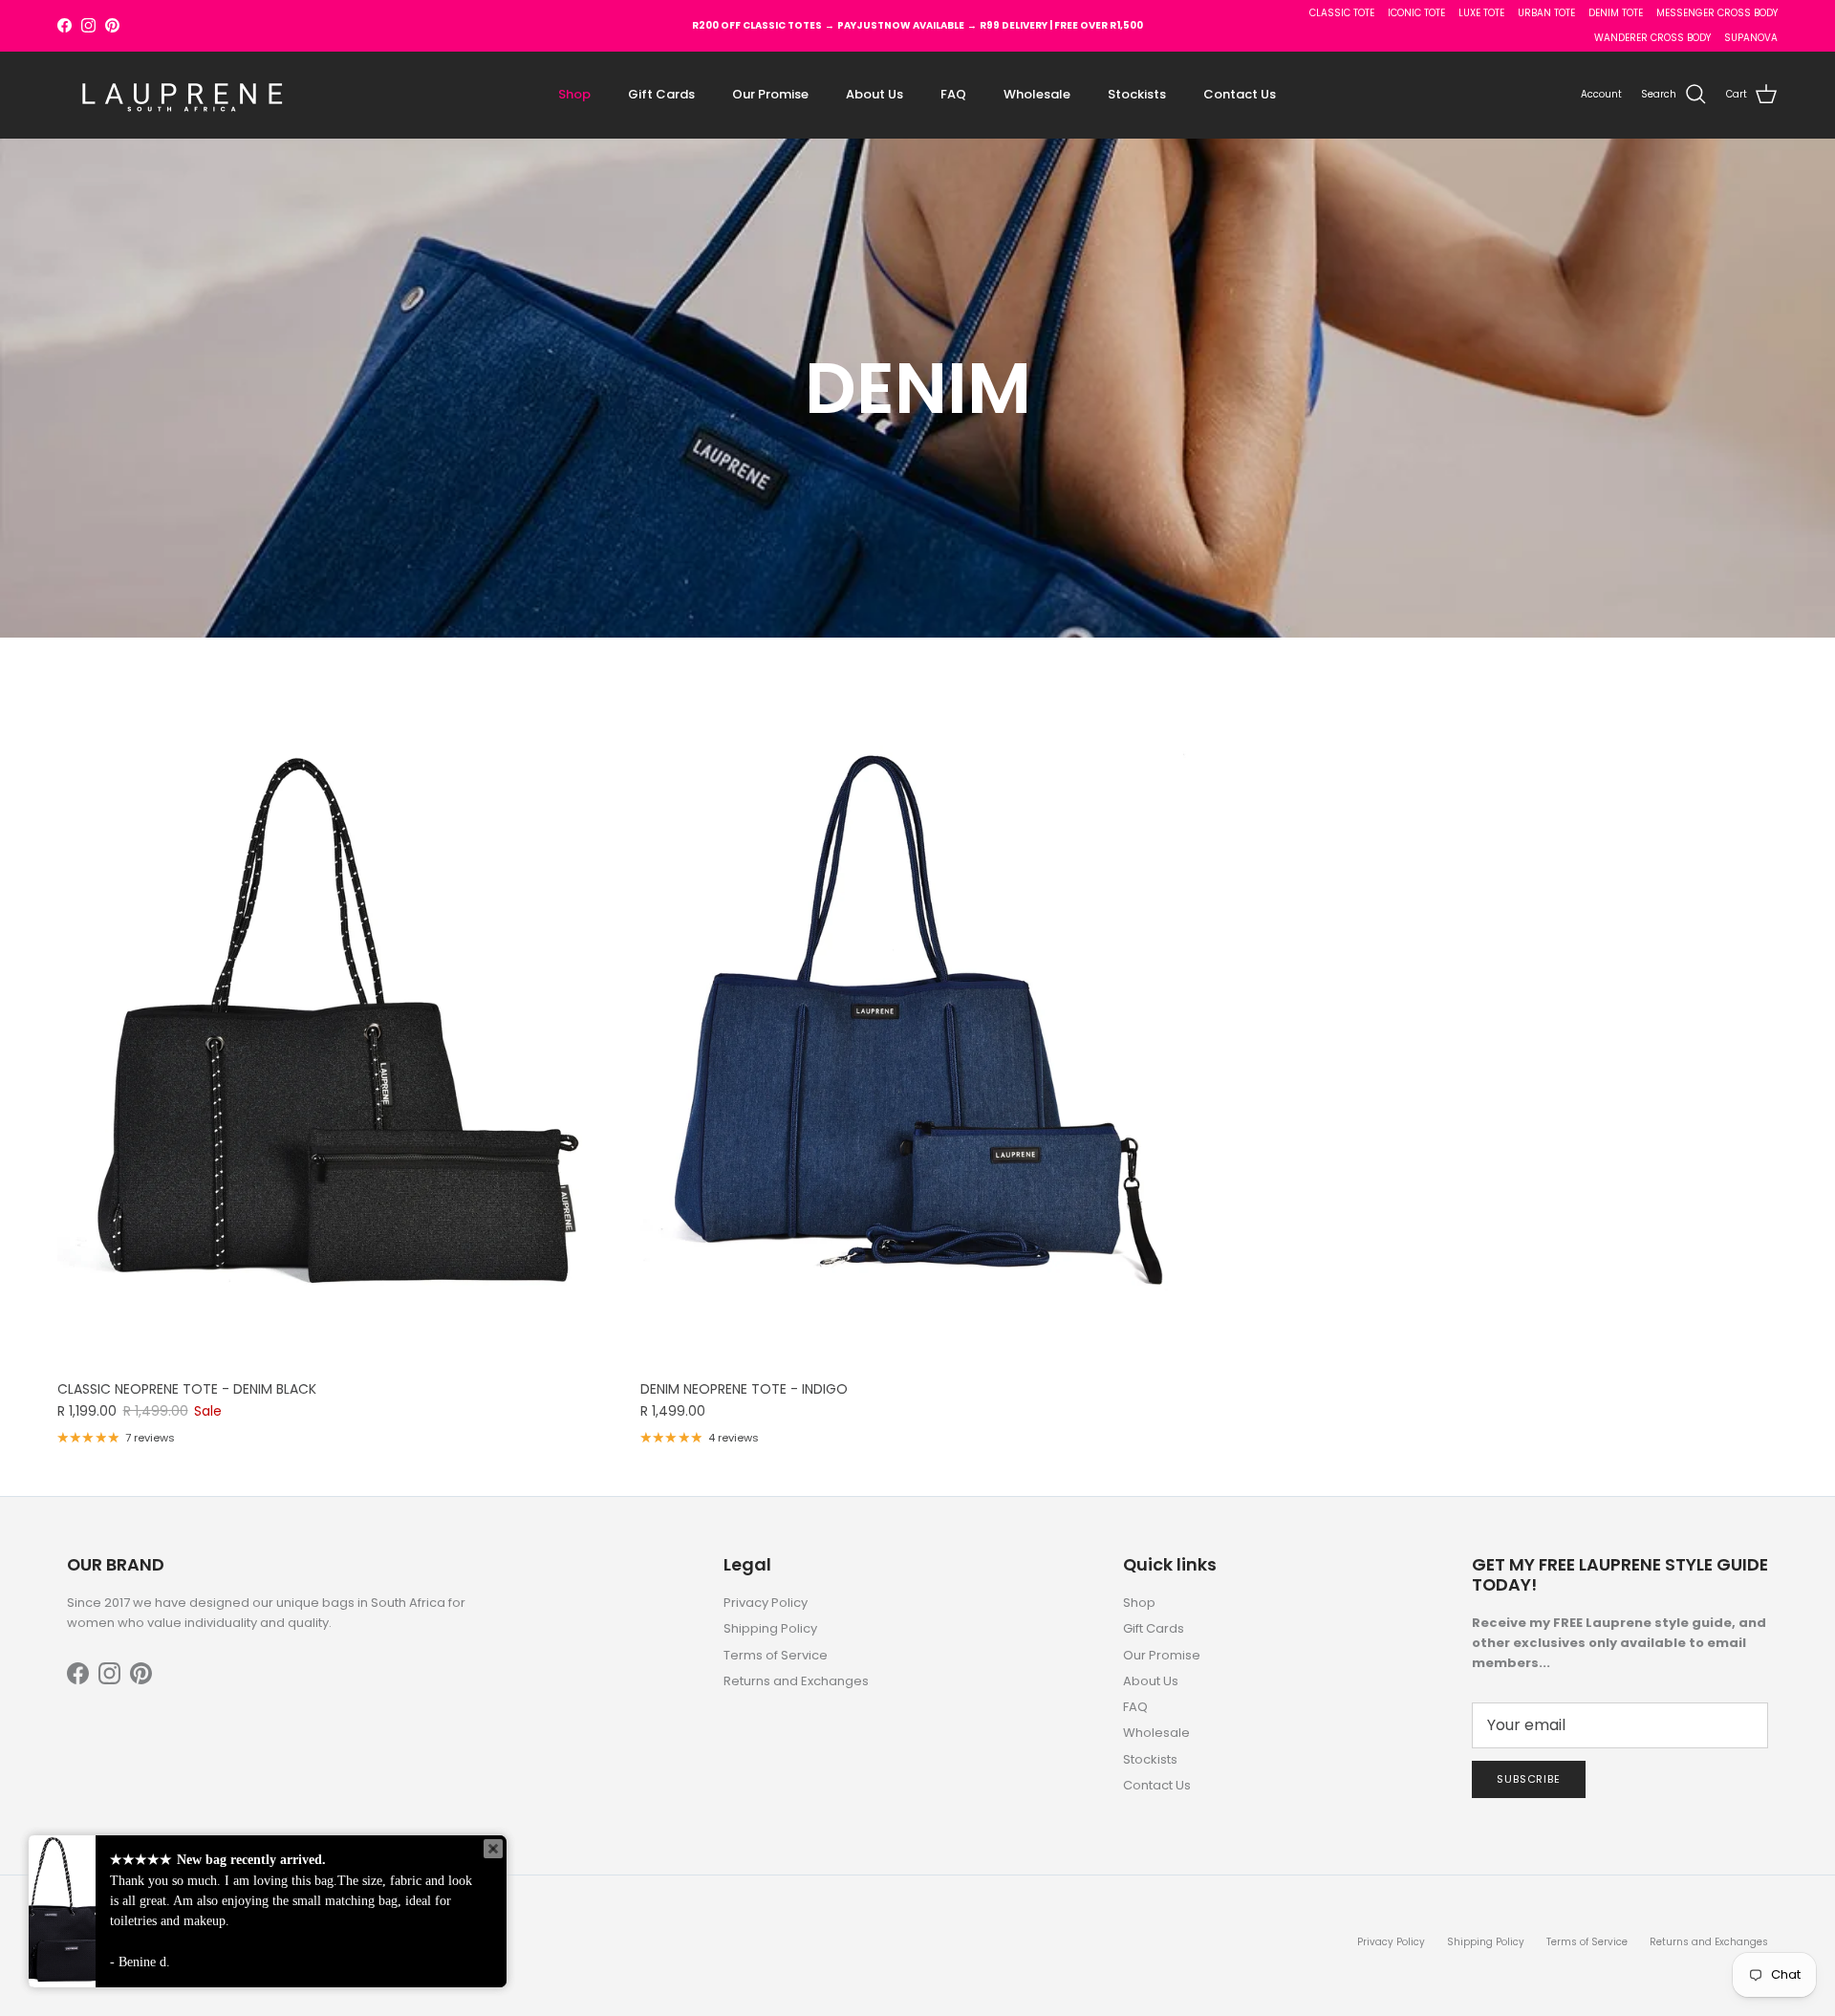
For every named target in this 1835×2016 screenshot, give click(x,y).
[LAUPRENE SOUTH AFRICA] (182, 95)
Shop (574, 94)
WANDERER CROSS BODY (1652, 38)
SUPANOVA (1751, 38)
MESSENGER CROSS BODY (1717, 13)
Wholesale (1037, 94)
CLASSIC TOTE (1342, 13)
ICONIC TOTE (1416, 13)
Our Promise (770, 94)
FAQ (953, 94)
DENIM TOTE (1616, 13)
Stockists (1137, 94)
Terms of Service (776, 1655)
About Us (874, 94)
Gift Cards (661, 94)
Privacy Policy (766, 1603)
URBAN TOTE (1546, 13)
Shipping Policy (770, 1628)
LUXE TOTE (1481, 13)
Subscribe (1529, 1779)
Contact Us (1240, 94)
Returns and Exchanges (796, 1681)
